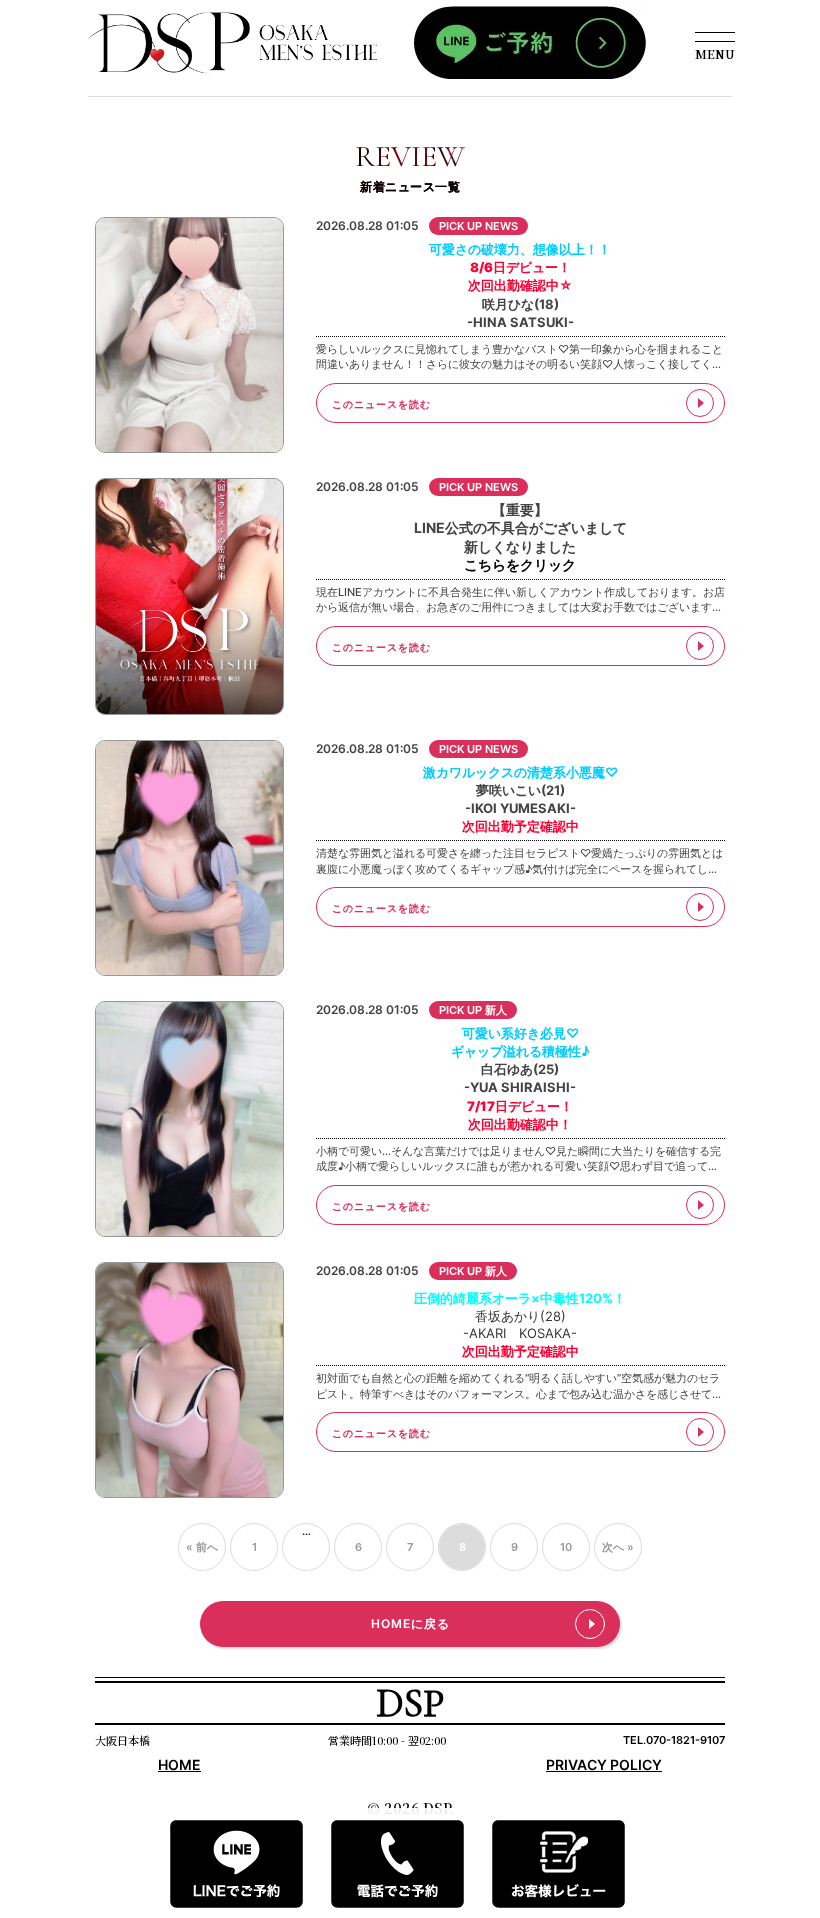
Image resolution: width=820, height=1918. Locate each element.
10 (566, 1547)
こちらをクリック (520, 564)
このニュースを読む (381, 404)
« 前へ (202, 1547)
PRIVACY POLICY (604, 1764)
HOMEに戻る (410, 1623)
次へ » (618, 1547)
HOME (179, 1764)
